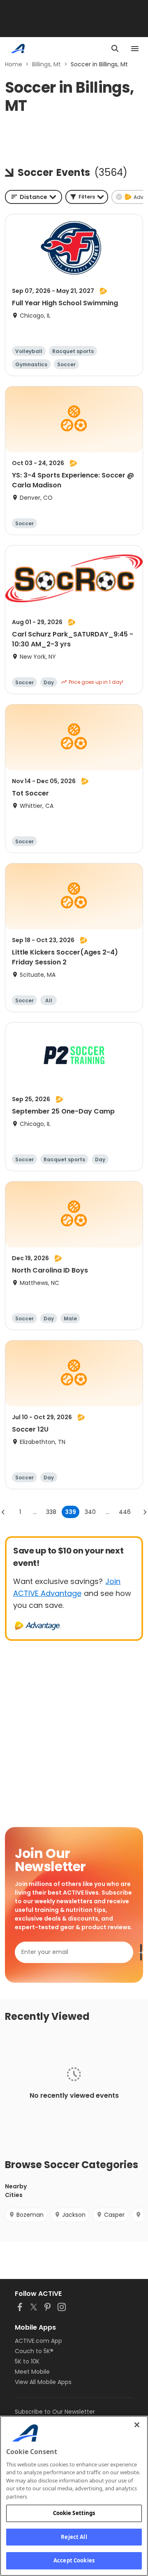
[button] (87, 197)
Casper (114, 2215)
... (35, 1512)
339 (71, 1512)
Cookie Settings (74, 2513)
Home (14, 64)
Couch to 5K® (34, 2351)
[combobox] (34, 197)
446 (125, 1512)
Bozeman (30, 2215)
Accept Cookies (74, 2560)
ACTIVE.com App (38, 2341)
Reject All (74, 2537)
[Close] (137, 2425)
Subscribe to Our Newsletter (55, 2412)
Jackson (74, 2215)
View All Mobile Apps (43, 2382)
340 (90, 1512)
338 (51, 1512)
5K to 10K (27, 2361)
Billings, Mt (46, 64)
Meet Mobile (32, 2372)
